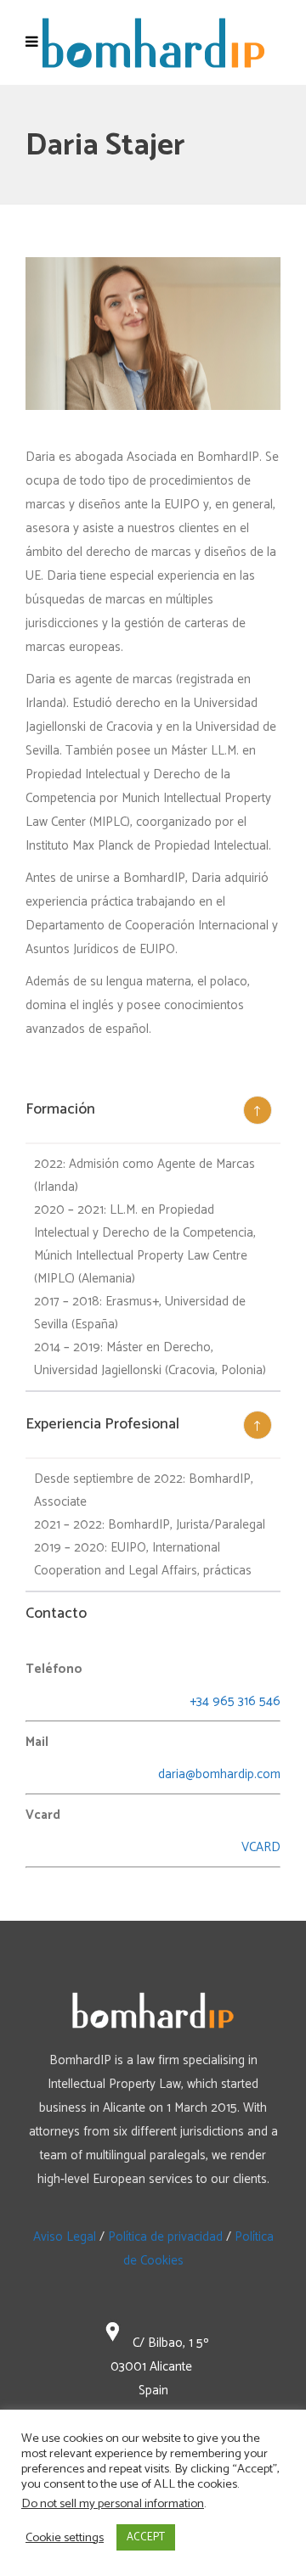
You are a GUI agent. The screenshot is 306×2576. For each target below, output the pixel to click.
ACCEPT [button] (146, 2537)
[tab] (153, 1111)
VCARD (261, 1847)
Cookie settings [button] (65, 2538)
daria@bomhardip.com (219, 1774)
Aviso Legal (65, 2237)
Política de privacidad (165, 2237)
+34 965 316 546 (235, 1701)
